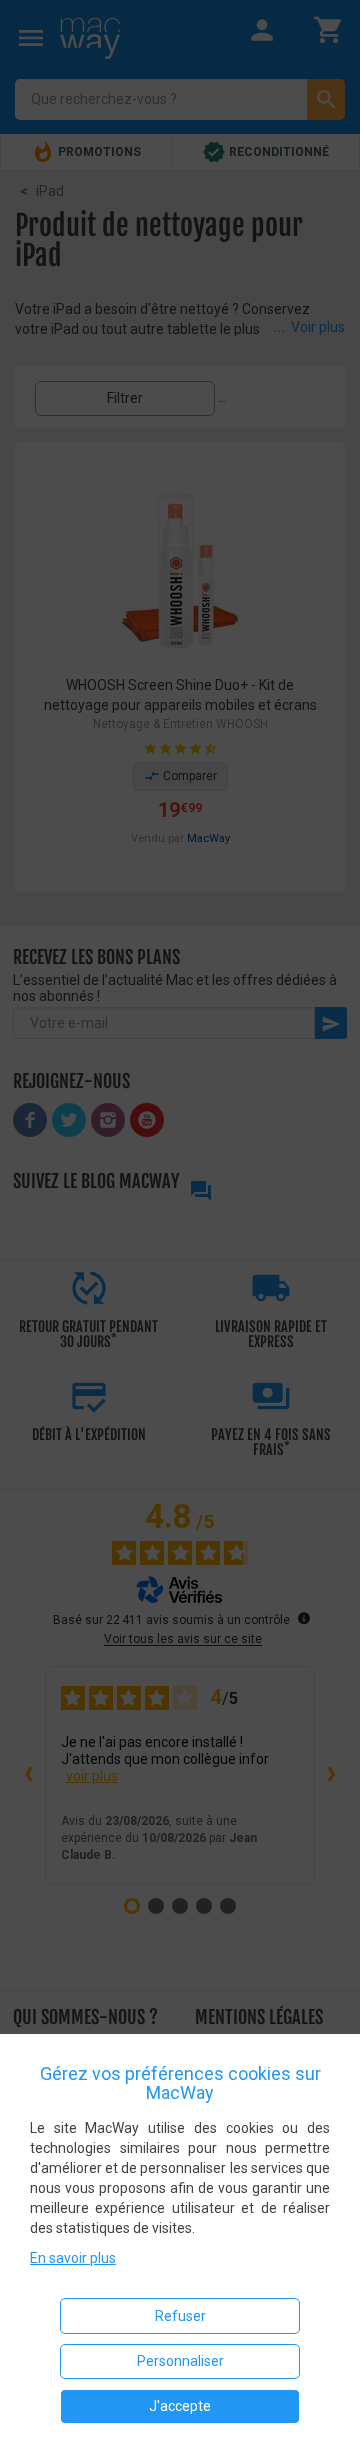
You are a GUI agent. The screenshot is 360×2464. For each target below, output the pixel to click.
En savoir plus (73, 2258)
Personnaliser (180, 2361)
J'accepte (180, 2406)
